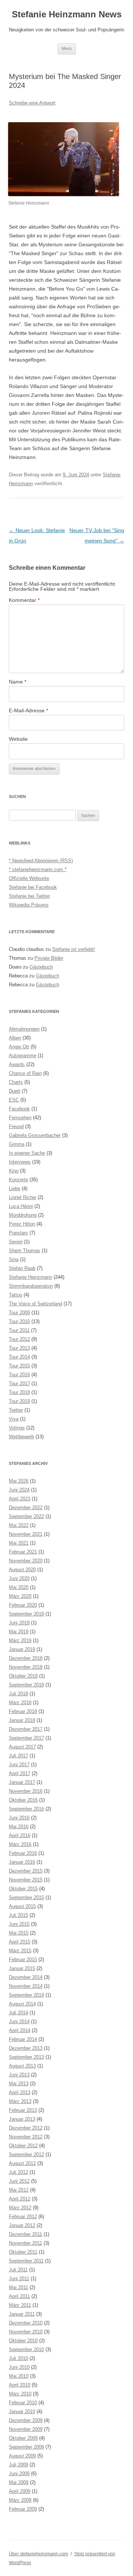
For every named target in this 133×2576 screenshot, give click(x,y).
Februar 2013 (23, 2110)
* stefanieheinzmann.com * (38, 869)
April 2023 (20, 1499)
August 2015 (22, 1906)
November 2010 (26, 2332)
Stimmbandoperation (31, 1286)
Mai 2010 (19, 2376)
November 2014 (26, 1986)
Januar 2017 (22, 1782)
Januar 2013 (22, 2119)
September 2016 (26, 1809)
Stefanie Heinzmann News (67, 14)
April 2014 (20, 2030)
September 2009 (26, 2447)
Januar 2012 (22, 2225)
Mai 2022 (19, 1525)
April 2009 (20, 2491)
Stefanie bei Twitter (29, 896)
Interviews (20, 1162)
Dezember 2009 (26, 2420)
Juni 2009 (19, 2474)
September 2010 (26, 2349)
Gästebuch (41, 967)
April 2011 (19, 2296)
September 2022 (26, 1516)
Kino (14, 1171)
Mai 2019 (19, 1632)
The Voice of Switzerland (35, 1304)
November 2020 (26, 1561)
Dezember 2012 (26, 2128)
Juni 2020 (19, 1578)
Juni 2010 (19, 2367)
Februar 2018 (23, 1711)
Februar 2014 (23, 2039)
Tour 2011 (19, 1330)
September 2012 (26, 2154)
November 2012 (26, 2137)
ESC (14, 1100)
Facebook (19, 1109)
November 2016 (26, 1791)
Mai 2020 (19, 1587)
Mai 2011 (18, 2287)
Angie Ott (19, 1047)
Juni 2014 (19, 2022)
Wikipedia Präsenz (29, 905)
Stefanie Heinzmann (30, 1277)
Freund (16, 1126)
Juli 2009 (18, 2465)
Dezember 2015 (26, 1871)
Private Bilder (49, 958)
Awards (17, 1064)
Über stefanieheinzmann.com (38, 2554)
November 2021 (26, 1534)
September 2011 (26, 2261)
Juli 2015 (18, 1915)
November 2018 (26, 1667)
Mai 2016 (19, 1827)
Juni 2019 (19, 1623)
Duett (15, 1091)
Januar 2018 (22, 1720)
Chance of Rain (25, 1073)
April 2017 (20, 1773)
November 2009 (26, 2429)
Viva (14, 1419)
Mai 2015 (19, 1933)
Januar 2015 (22, 1968)
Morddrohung (23, 1215)
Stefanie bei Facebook (33, 887)
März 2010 (20, 2394)
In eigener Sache (27, 1153)
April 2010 (20, 2385)
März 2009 (20, 2500)
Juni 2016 (19, 1818)
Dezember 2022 (26, 1508)
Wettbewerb (21, 1437)
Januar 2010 (22, 2411)
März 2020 (20, 1596)
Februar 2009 (23, 2509)
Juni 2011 (19, 2279)
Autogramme (23, 1056)
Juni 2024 (19, 1490)
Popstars (18, 1233)
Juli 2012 (18, 2172)
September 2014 (26, 1995)
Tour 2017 (19, 1383)
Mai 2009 (19, 2482)
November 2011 (25, 2243)
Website (18, 739)
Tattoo (16, 1295)
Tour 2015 (19, 1366)
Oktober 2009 (23, 2438)
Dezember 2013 (26, 2048)
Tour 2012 (19, 1339)
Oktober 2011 (23, 2252)
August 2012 (22, 2163)
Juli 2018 (18, 1694)
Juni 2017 (19, 1765)
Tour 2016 (19, 1375)
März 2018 (20, 1703)
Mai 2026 (19, 1481)
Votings (17, 1428)
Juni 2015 (19, 1924)
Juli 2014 (18, 2013)
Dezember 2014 (26, 1977)
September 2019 (26, 1614)
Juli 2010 (18, 2358)
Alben (15, 1038)
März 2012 (20, 2208)
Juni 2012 (19, 2181)
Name (18, 682)
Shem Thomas (25, 1251)
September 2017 (26, 1738)
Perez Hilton (22, 1224)
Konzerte (18, 1180)
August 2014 (22, 2004)
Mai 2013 (19, 2084)
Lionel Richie (23, 1197)
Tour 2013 (19, 1348)
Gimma (17, 1144)
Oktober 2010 (23, 2341)
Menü (67, 48)
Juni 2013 (19, 2075)
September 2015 (26, 1897)
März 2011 (20, 2305)
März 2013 (20, 2101)
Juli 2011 (18, 2270)
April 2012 (20, 2199)
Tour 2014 (19, 1357)
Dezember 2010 (26, 2323)
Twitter (16, 1410)
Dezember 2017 (26, 1729)
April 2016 (20, 1835)
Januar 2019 (22, 1649)
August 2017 (22, 1747)
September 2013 (26, 2057)
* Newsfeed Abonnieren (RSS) (41, 861)
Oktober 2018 (23, 1676)
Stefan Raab (22, 1268)
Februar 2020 (23, 1605)
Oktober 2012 (23, 2146)
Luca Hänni (21, 1206)
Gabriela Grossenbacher (35, 1135)
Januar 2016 (22, 1862)
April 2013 (20, 2092)
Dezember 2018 (26, 1658)
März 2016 (20, 1844)
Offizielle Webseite (29, 878)
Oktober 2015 (23, 1889)
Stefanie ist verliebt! (74, 949)
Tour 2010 (19, 1321)
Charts (16, 1082)
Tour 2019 (19, 1401)
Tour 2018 (19, 1392)
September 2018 (26, 1685)
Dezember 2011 (25, 2234)
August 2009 (22, 2456)
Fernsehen (20, 1118)
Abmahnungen (24, 1029)
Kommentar (24, 600)
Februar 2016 (23, 1853)
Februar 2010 (23, 2403)
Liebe (15, 1188)
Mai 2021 (19, 1543)
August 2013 (22, 2066)
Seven (16, 1242)
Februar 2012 (23, 2217)
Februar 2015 (23, 1960)
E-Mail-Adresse (28, 710)
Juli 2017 (18, 1756)
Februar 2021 (23, 1552)
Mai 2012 (19, 2190)
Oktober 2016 (23, 1800)
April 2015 (20, 1942)
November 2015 (26, 1880)
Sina (14, 1259)
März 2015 (20, 1951)
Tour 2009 (19, 1313)
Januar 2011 (22, 2314)
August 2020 (22, 1570)
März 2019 (20, 1640)
